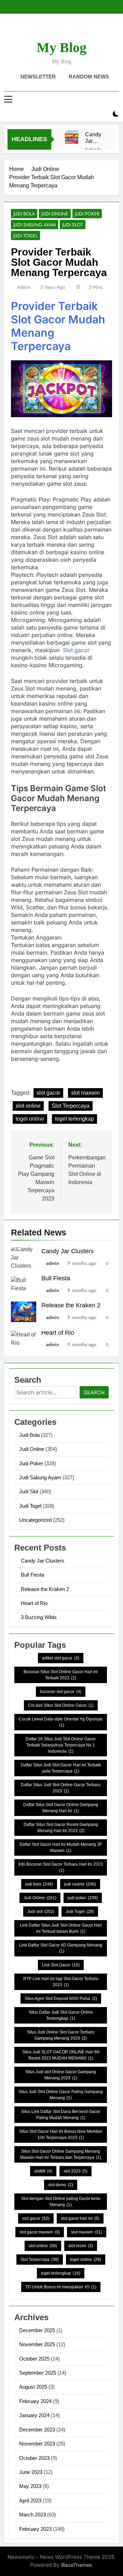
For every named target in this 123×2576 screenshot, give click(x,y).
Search (94, 1392)
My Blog (61, 47)
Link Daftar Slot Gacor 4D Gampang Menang (61, 1948)
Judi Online (55, 214)
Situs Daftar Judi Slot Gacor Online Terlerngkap (61, 2015)
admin (24, 287)
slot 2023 (76, 2171)
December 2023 (37, 2430)
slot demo (61, 2185)
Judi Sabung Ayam (35, 225)
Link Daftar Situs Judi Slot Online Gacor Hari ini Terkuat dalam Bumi (61, 1928)
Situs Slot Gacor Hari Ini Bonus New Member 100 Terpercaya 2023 (61, 2135)
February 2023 (35, 2529)
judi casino (80, 1884)
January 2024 (34, 2415)
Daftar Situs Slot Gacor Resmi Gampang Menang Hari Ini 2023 (61, 1828)
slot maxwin (85, 1093)
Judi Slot (73, 225)
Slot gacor (76, 650)
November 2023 (37, 2444)
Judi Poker (87, 214)
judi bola (39, 1884)
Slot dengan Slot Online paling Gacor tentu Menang (61, 2202)
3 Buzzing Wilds (39, 1617)
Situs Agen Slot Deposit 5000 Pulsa (61, 1999)
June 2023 (31, 2472)
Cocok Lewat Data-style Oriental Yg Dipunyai (61, 1722)
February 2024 (35, 2401)
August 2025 (33, 2387)
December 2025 (37, 2330)
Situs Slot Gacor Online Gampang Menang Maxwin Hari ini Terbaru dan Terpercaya (61, 2154)
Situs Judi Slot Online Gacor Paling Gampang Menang (61, 2095)
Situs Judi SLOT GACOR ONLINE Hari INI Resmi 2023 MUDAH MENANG (61, 2055)
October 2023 (34, 2458)
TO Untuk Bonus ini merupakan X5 (61, 2287)
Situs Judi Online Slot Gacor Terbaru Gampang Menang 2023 (61, 2035)
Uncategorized (35, 1520)
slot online (28, 1106)
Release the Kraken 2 (71, 1305)
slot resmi (81, 2246)
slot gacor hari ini (80, 2218)
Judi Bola (24, 214)
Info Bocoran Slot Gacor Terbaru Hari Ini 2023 (61, 1867)
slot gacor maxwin (40, 2232)
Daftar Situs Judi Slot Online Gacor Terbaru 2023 (61, 1788)
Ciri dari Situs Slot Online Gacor (61, 1705)
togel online (30, 1119)
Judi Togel (25, 236)
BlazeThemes (77, 2565)
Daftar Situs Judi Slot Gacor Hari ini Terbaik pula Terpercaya (61, 1768)
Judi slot (41, 1912)
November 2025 (37, 2344)
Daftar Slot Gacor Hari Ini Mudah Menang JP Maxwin (61, 1847)
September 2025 (38, 2373)
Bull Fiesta (56, 1278)
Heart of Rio (58, 1333)
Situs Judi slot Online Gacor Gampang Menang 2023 (61, 2075)
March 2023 (32, 2515)
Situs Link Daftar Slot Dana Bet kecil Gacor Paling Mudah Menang (61, 2115)
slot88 (43, 2171)
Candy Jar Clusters (95, 138)
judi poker (83, 1898)
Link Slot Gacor (61, 1965)
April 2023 (30, 2500)
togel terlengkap (74, 1119)
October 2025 (34, 2359)
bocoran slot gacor (61, 1692)
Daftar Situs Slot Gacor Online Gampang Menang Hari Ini (61, 1808)
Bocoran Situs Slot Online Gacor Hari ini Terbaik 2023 (61, 1675)
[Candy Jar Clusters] (72, 137)
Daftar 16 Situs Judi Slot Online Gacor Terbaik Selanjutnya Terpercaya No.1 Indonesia (61, 1745)
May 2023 (30, 2486)
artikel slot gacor (61, 1658)
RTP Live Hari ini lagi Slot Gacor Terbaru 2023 (61, 1982)
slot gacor (48, 1093)
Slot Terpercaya (71, 1106)
